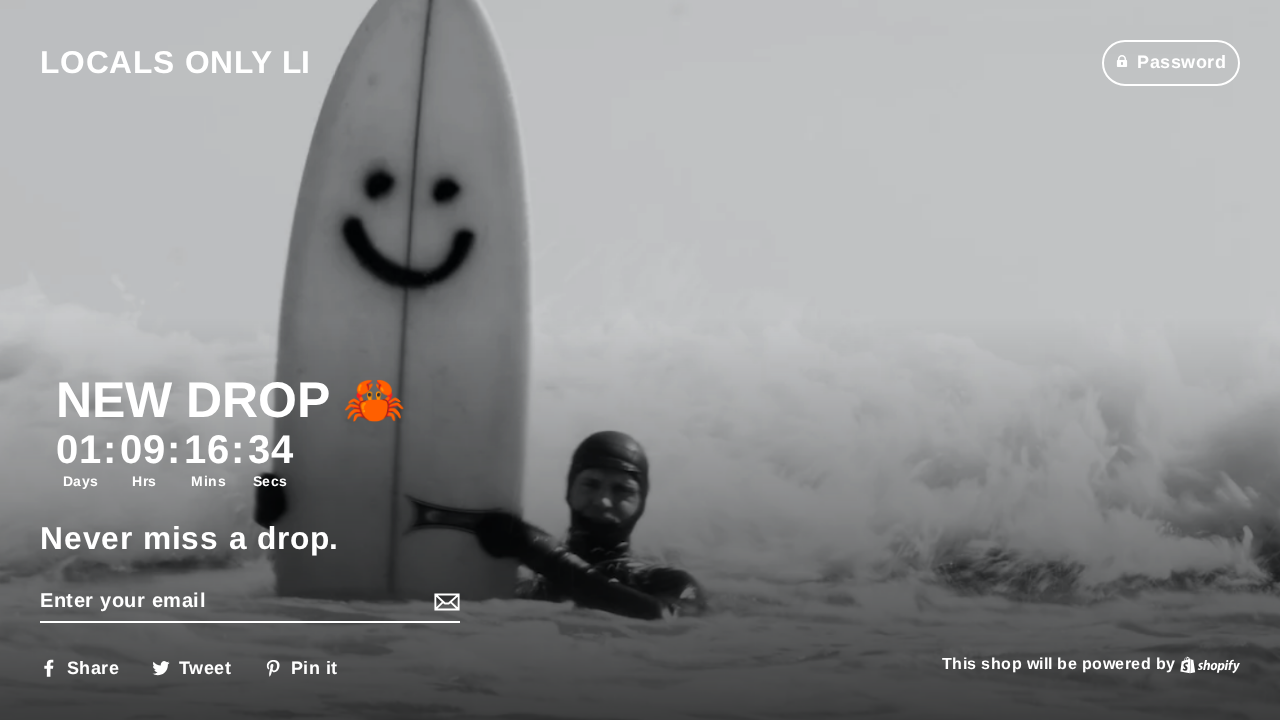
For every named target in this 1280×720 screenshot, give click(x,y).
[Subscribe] (444, 601)
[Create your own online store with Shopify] (1210, 663)
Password (1181, 62)
